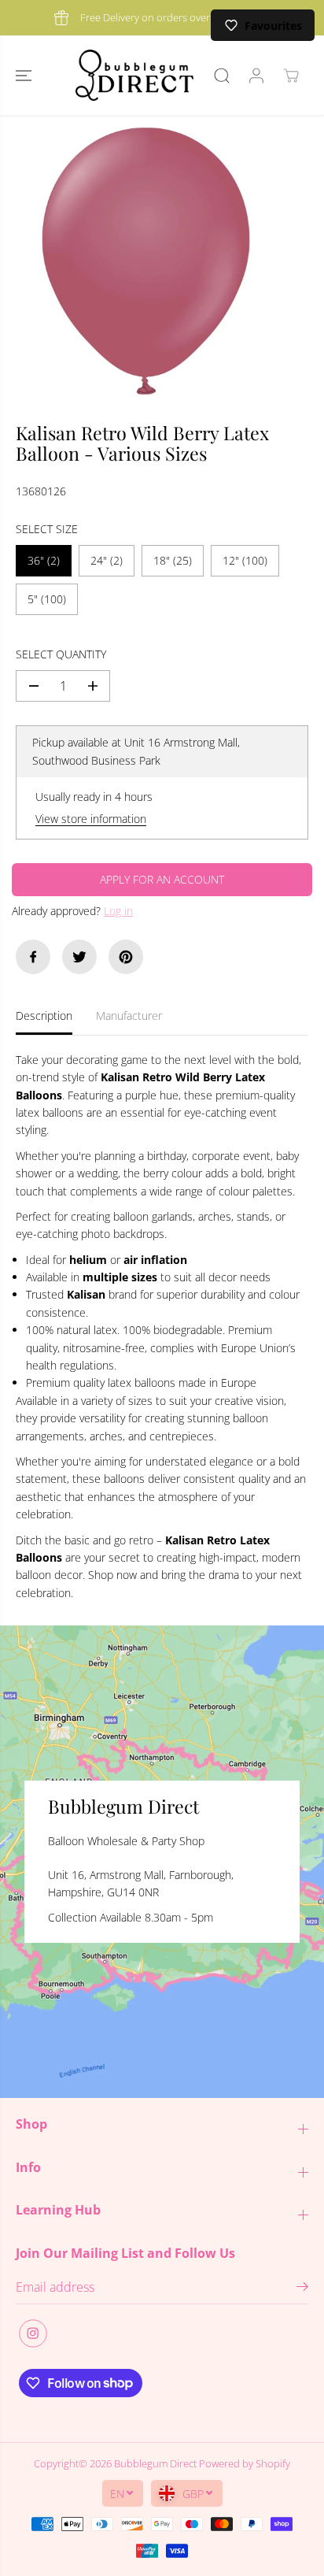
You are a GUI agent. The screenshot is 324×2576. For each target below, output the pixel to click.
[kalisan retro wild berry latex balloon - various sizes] (146, 261)
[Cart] (291, 76)
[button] (25, 75)
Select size (47, 529)
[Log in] (256, 76)
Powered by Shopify (245, 2463)
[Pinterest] (126, 957)
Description (44, 1016)
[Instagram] (33, 2333)
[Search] (222, 76)
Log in (118, 911)
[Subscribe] (302, 2289)
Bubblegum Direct (155, 2463)
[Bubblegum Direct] (134, 75)
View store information (91, 819)
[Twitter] (79, 957)
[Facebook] (33, 957)
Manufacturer (129, 1016)
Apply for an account (162, 879)
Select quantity (61, 654)
